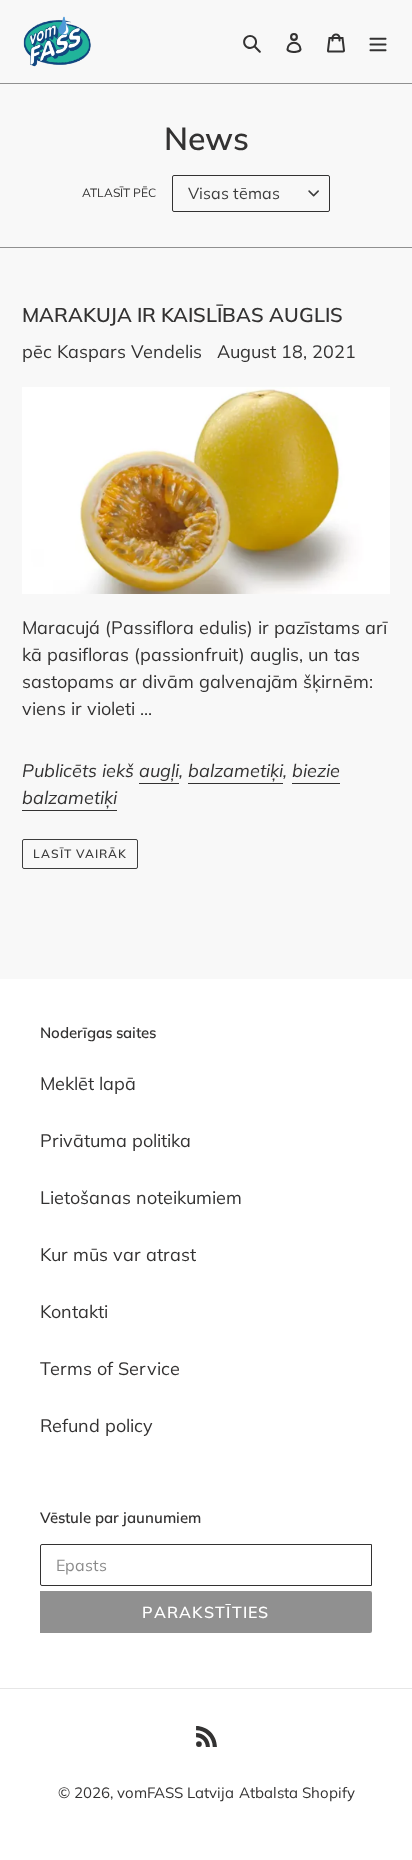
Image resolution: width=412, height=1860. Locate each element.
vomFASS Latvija (175, 1792)
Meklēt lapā (88, 1083)
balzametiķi (235, 770)
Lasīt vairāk (80, 853)
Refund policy (96, 1425)
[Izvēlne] (378, 41)
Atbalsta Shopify (297, 1792)
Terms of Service (110, 1368)
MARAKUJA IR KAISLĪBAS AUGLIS (182, 314)
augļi (159, 770)
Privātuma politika (115, 1140)
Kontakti (74, 1311)
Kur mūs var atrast (118, 1254)
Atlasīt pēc (119, 192)
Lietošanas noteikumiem (141, 1197)
